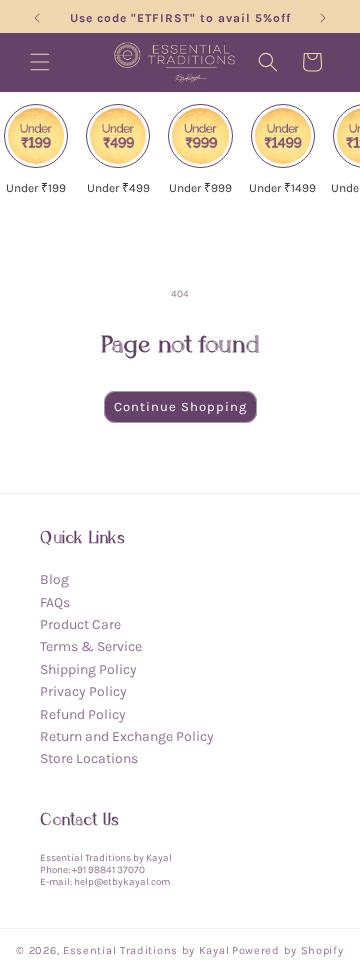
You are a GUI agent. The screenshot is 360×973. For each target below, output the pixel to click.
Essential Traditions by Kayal (146, 950)
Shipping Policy (88, 669)
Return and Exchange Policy (127, 736)
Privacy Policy (83, 691)
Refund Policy (83, 714)
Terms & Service (91, 646)
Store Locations (89, 758)
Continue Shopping (180, 406)
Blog (54, 579)
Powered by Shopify (288, 950)
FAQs (55, 602)
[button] (40, 62)
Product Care (80, 624)
